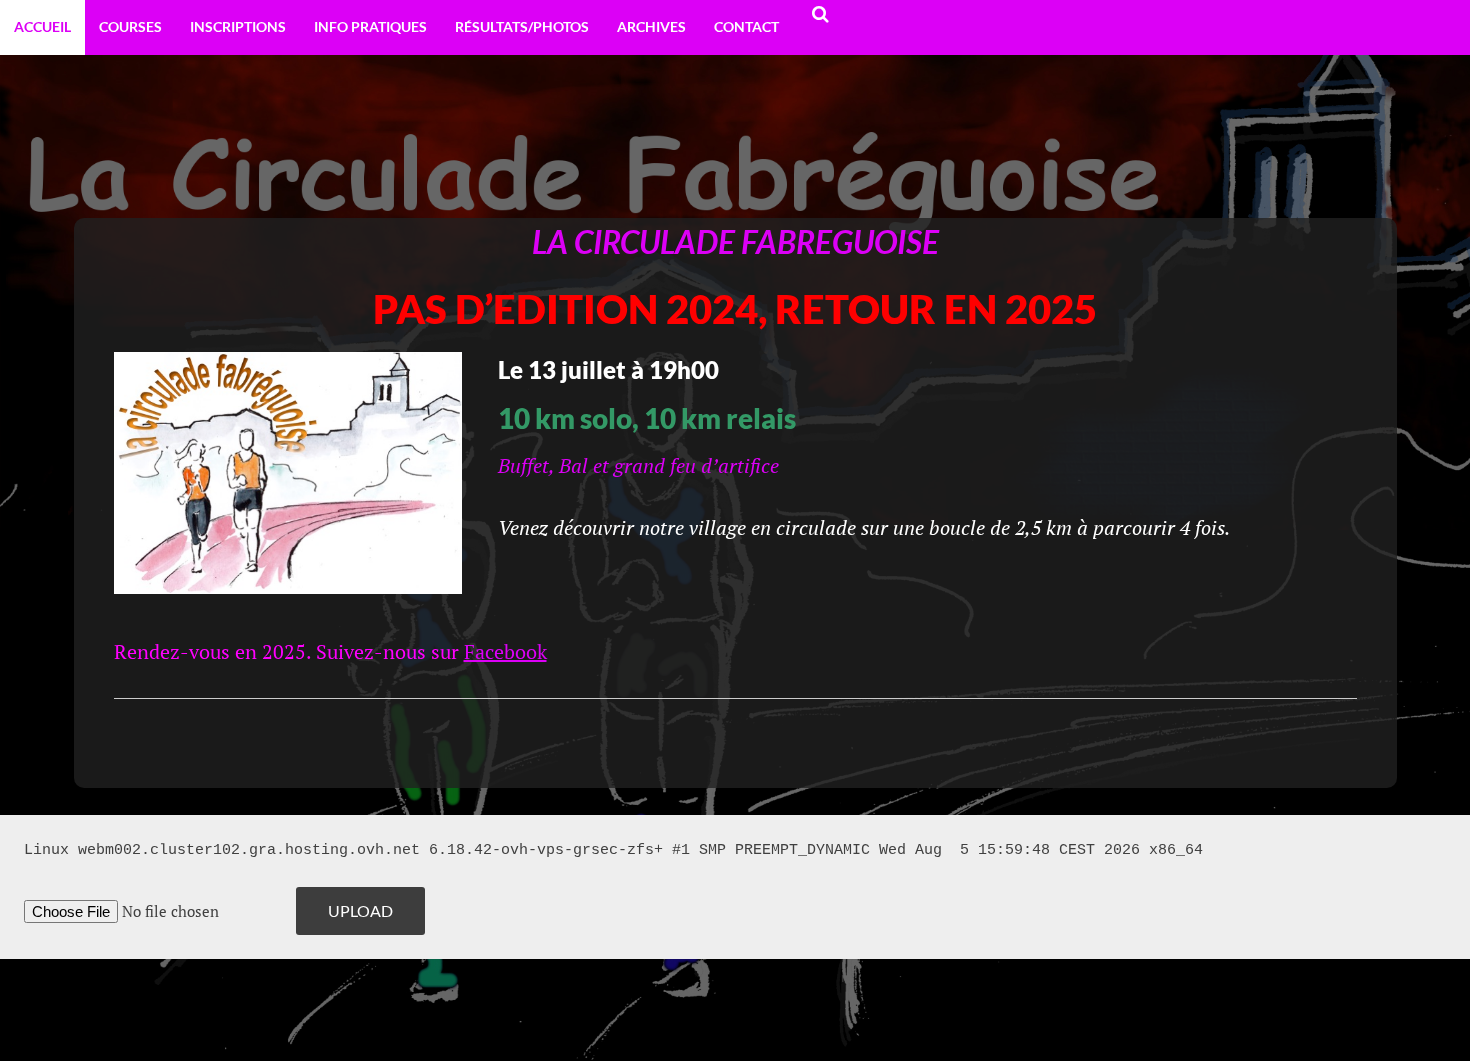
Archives (651, 26)
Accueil (42, 26)
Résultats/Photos (522, 26)
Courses (130, 26)
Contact (746, 26)
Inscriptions (238, 26)
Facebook (505, 651)
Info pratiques (370, 26)
